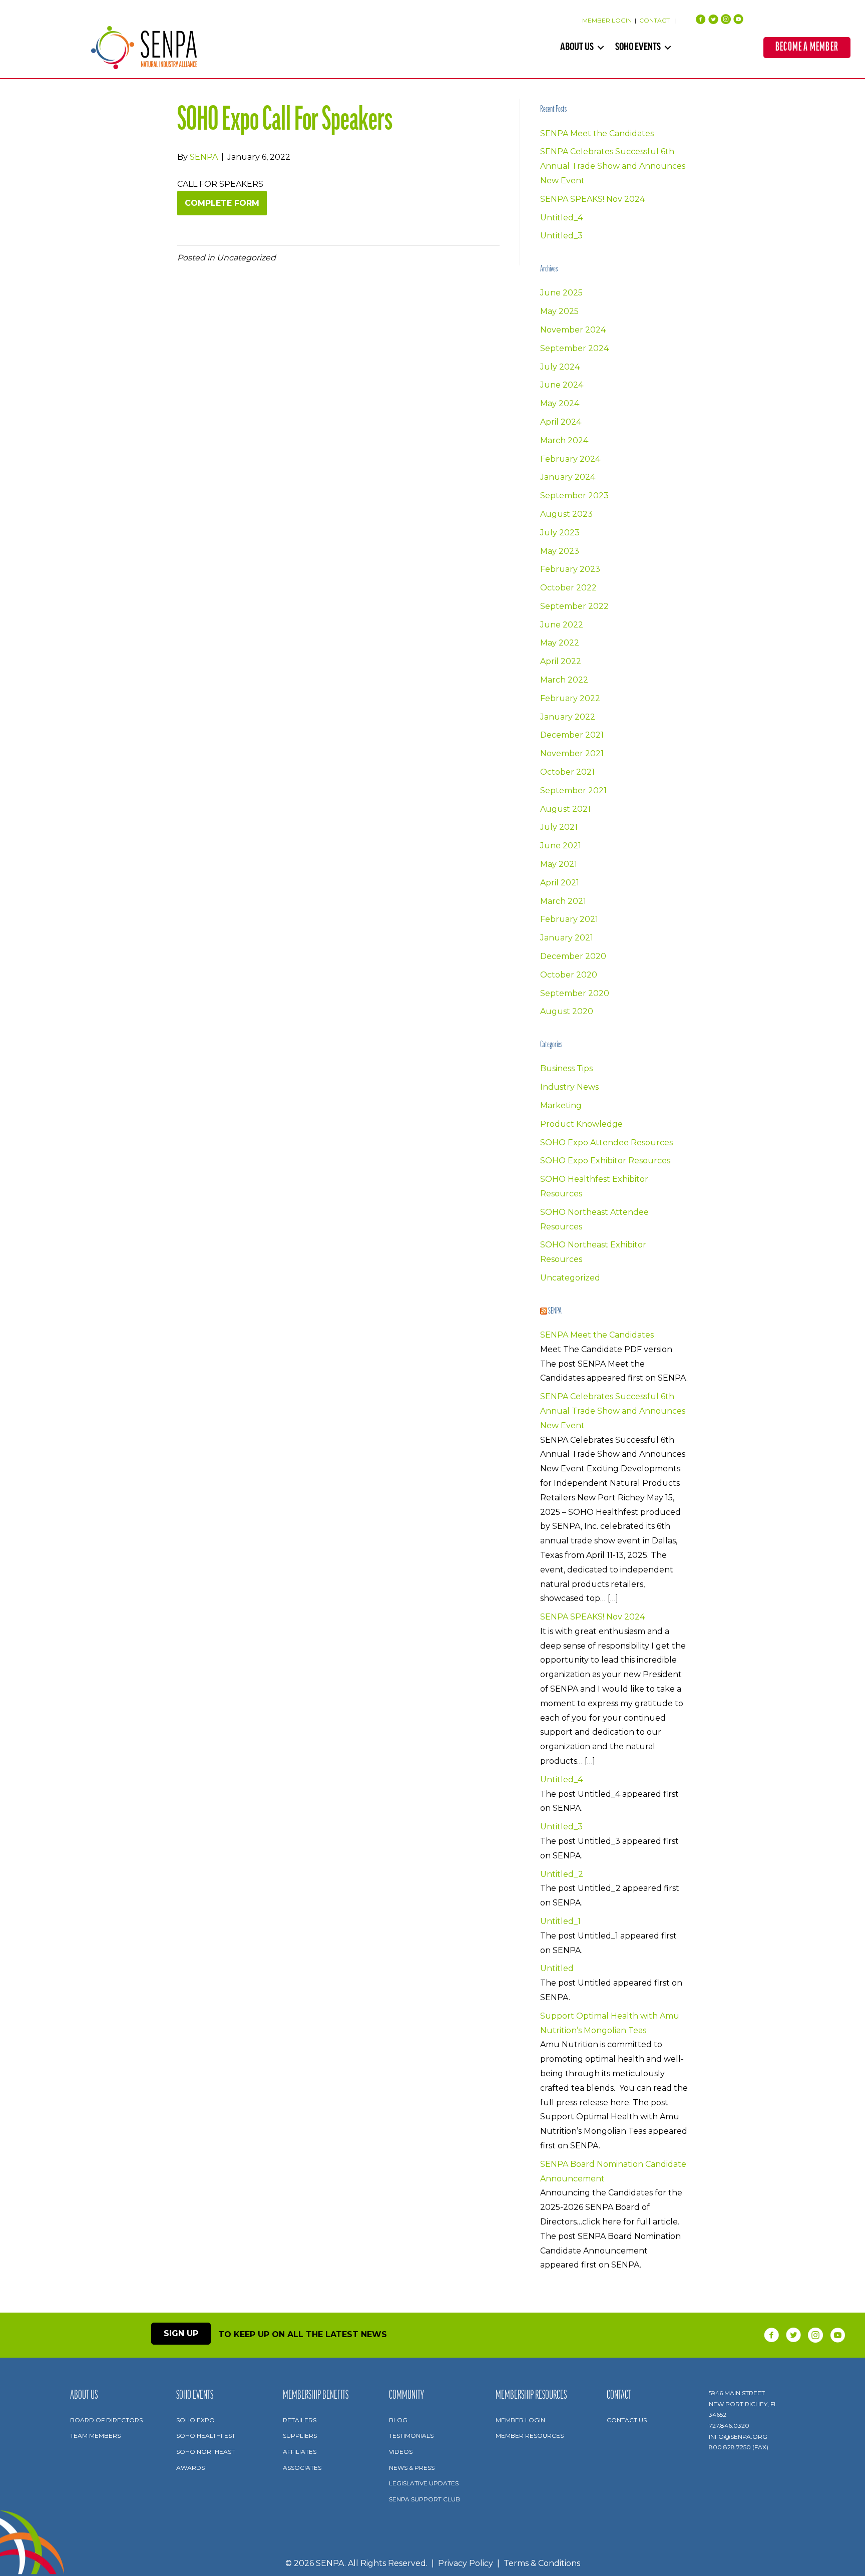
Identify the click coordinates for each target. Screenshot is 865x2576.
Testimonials (411, 2436)
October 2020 (569, 975)
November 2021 (572, 753)
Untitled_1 (560, 1921)
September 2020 (575, 993)
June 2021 (561, 846)
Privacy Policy (466, 2563)
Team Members (95, 2436)
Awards (190, 2468)
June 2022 (562, 625)
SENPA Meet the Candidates (597, 133)
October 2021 (567, 772)
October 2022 (568, 588)
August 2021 (565, 809)
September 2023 (574, 496)
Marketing (561, 1105)
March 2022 (564, 680)
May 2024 (560, 403)
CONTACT (655, 20)
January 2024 (568, 477)
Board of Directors (106, 2420)
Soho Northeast (205, 2452)
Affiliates (300, 2452)
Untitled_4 (561, 218)
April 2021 (560, 883)
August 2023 (566, 514)
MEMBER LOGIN (607, 20)
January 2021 (567, 938)
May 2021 (559, 864)
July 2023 (560, 533)
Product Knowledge (581, 1124)
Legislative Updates (424, 2483)
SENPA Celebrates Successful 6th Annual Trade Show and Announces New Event (613, 166)
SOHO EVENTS (638, 48)
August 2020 (567, 1011)
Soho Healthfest (206, 2436)
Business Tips (566, 1068)
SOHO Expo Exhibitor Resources (605, 1161)
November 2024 (573, 330)
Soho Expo (195, 2420)
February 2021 (569, 919)
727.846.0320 (729, 2426)
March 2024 (564, 440)
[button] (601, 48)
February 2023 (570, 569)
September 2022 (574, 606)
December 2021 (572, 735)
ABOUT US (577, 48)
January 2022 (568, 717)
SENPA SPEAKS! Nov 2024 (592, 199)
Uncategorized (570, 1278)
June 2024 (562, 385)
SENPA (555, 1312)
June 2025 (561, 293)
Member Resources (530, 2436)
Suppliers (300, 2436)
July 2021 (559, 827)
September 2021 (573, 790)
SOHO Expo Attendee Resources (606, 1143)
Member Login (520, 2420)
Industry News (569, 1087)
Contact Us (627, 2420)
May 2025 (559, 311)
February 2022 (570, 698)
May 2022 (560, 643)
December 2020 (573, 956)
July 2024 (560, 367)
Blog (398, 2420)
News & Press (412, 2468)
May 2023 (560, 551)
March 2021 (563, 901)
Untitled (557, 1968)
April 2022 (561, 661)
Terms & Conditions (542, 2563)
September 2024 (574, 348)
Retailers (300, 2420)
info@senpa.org (738, 2437)
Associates (302, 2468)
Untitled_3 (561, 236)
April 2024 (561, 422)
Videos (401, 2452)
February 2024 (570, 459)
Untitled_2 (562, 1874)
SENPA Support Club (424, 2499)
